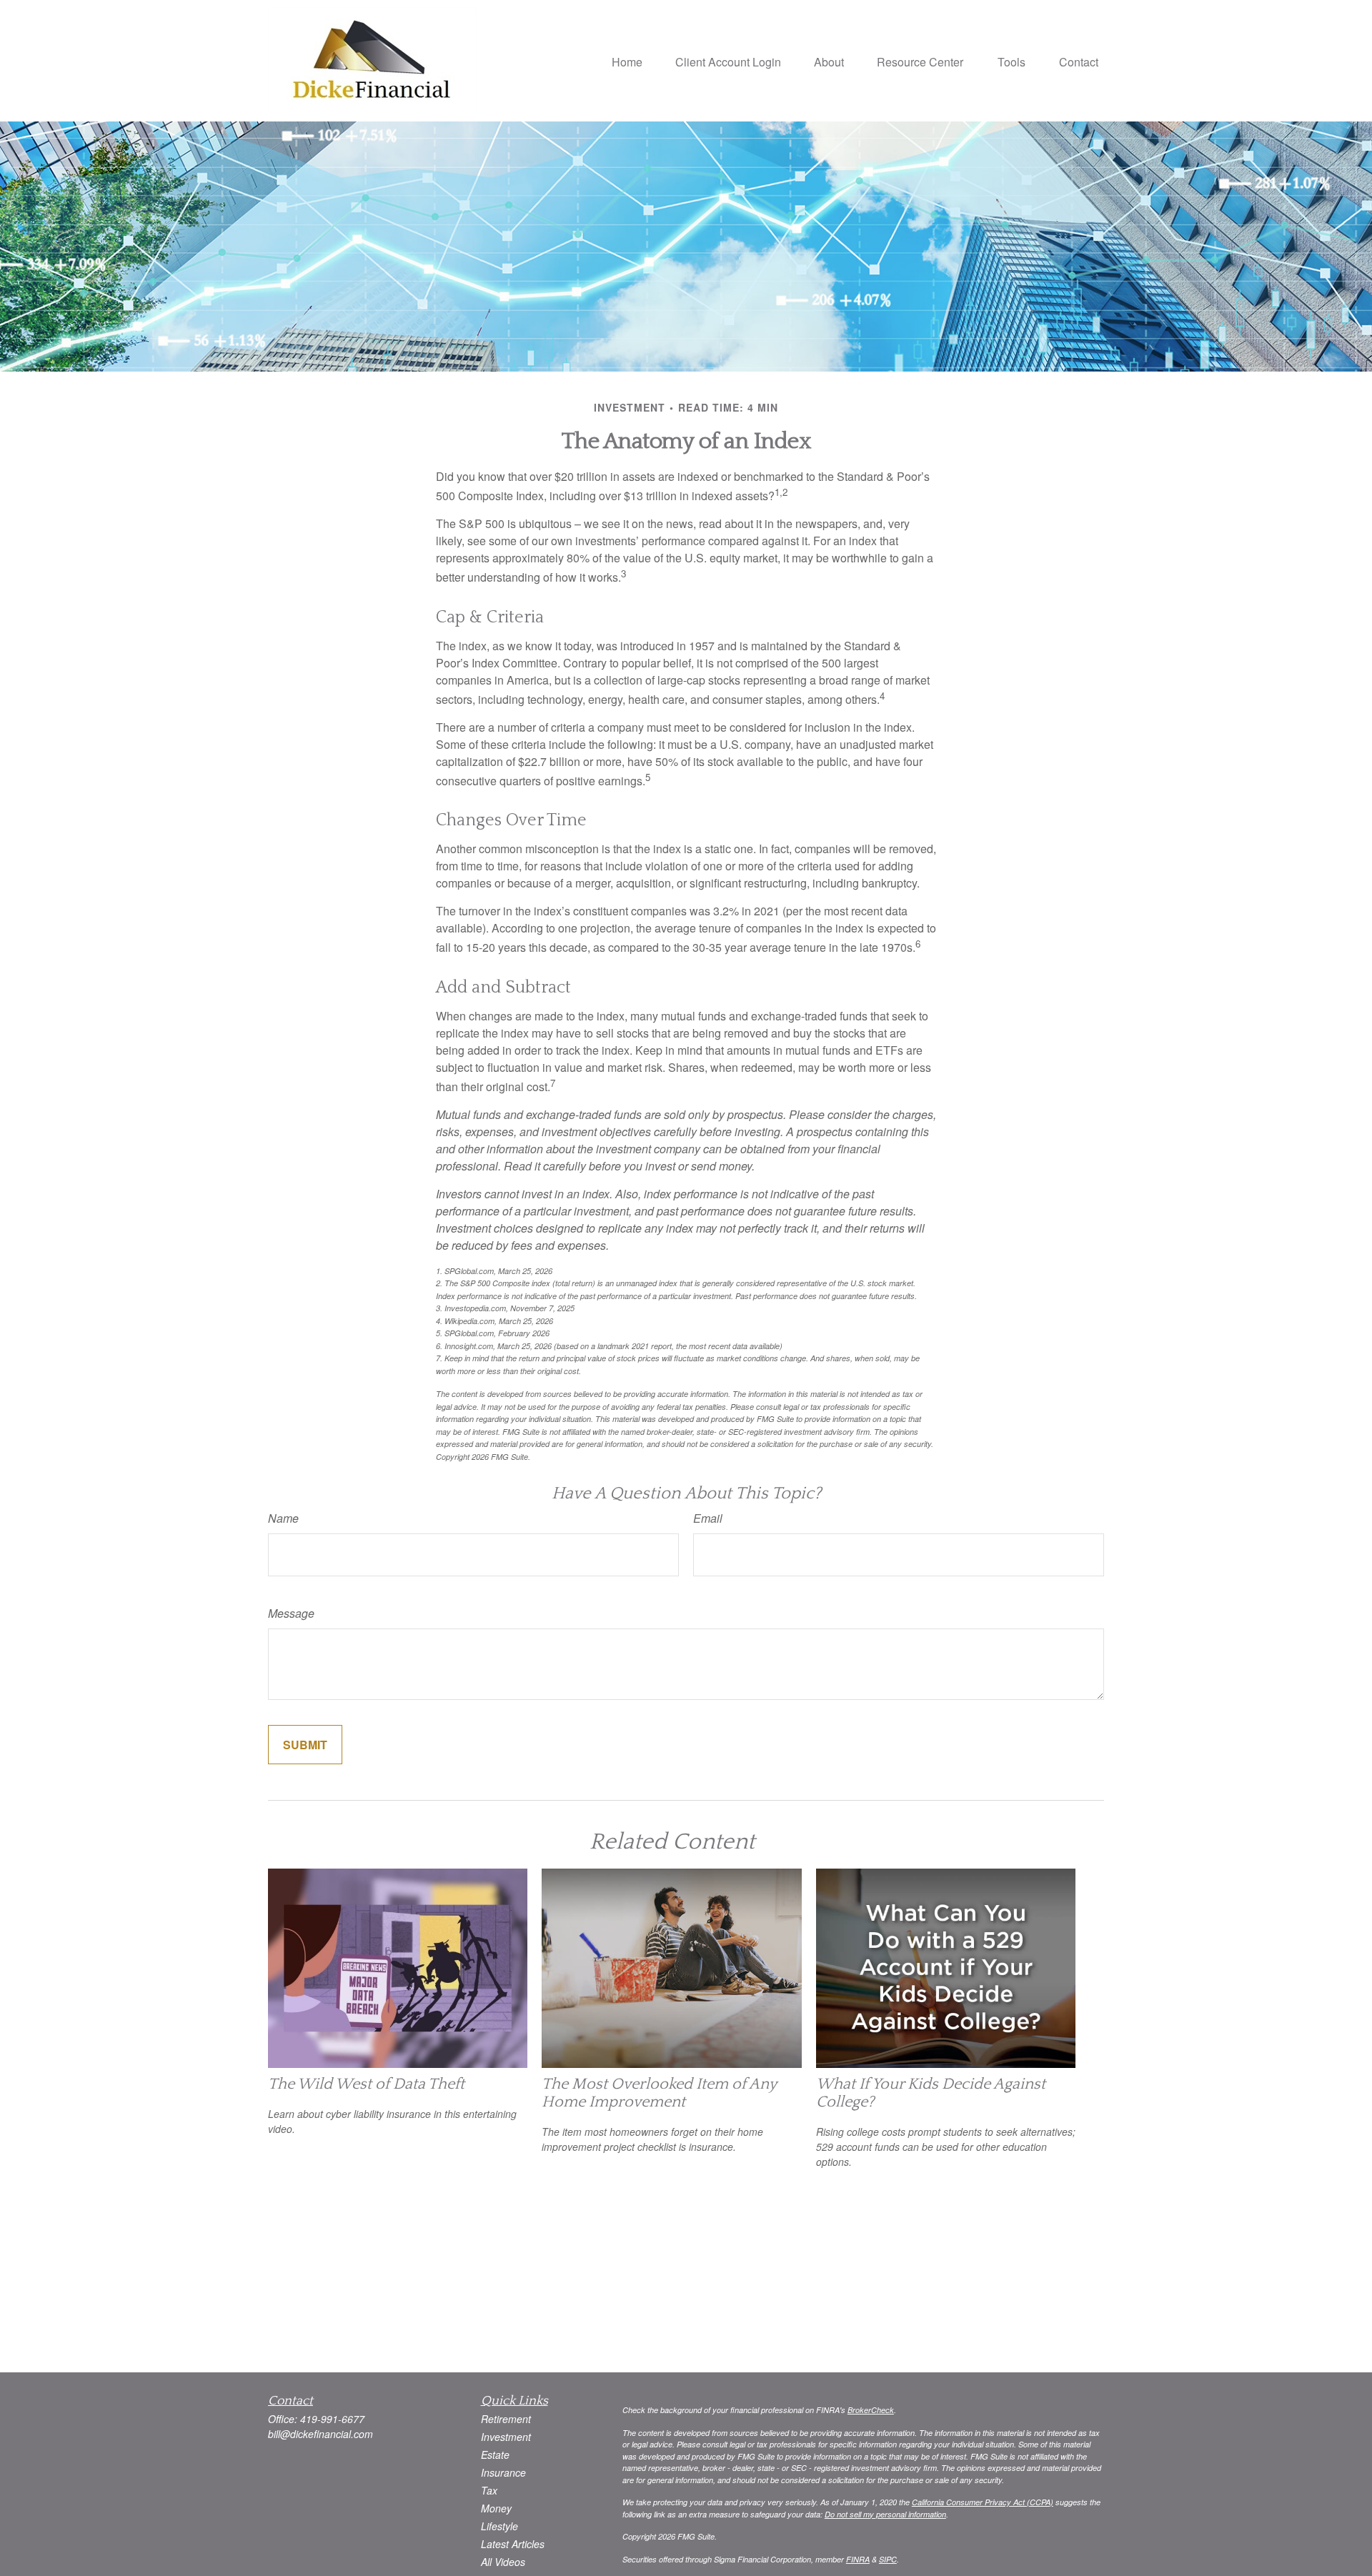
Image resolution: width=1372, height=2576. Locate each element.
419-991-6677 (332, 2419)
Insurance (503, 2472)
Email (708, 1518)
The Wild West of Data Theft (366, 2084)
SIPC (888, 2559)
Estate (495, 2455)
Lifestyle (499, 2526)
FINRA (858, 2559)
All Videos (503, 2562)
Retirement (506, 2419)
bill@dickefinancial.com (320, 2434)
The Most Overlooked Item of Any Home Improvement (659, 2093)
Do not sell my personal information (885, 2514)
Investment (506, 2437)
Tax (489, 2490)
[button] (627, 60)
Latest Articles (513, 2544)
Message (291, 1613)
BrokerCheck (871, 2410)
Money (496, 2508)
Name (283, 1518)
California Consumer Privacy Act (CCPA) (983, 2502)
